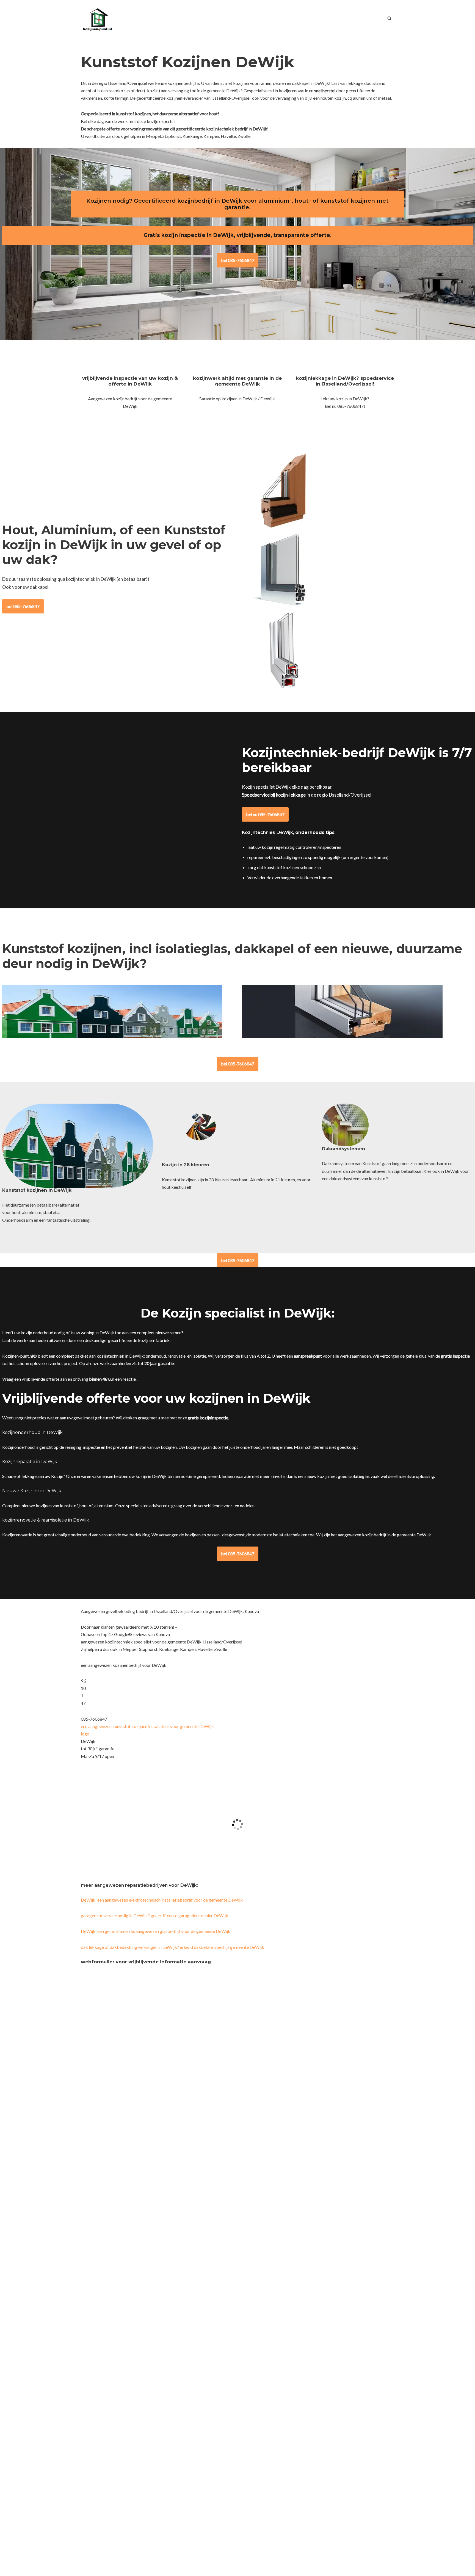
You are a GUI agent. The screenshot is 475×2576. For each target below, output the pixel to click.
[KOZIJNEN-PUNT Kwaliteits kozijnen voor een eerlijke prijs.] (97, 18)
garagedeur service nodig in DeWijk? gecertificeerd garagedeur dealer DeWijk (154, 1915)
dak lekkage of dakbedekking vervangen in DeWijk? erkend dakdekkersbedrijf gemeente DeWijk (172, 1947)
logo (85, 1734)
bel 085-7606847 (238, 260)
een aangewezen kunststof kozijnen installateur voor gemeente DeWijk (147, 1726)
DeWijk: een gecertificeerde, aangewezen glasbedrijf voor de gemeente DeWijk (156, 1931)
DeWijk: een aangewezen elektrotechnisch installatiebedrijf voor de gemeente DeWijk (162, 1900)
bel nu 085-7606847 (265, 814)
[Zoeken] (389, 18)
